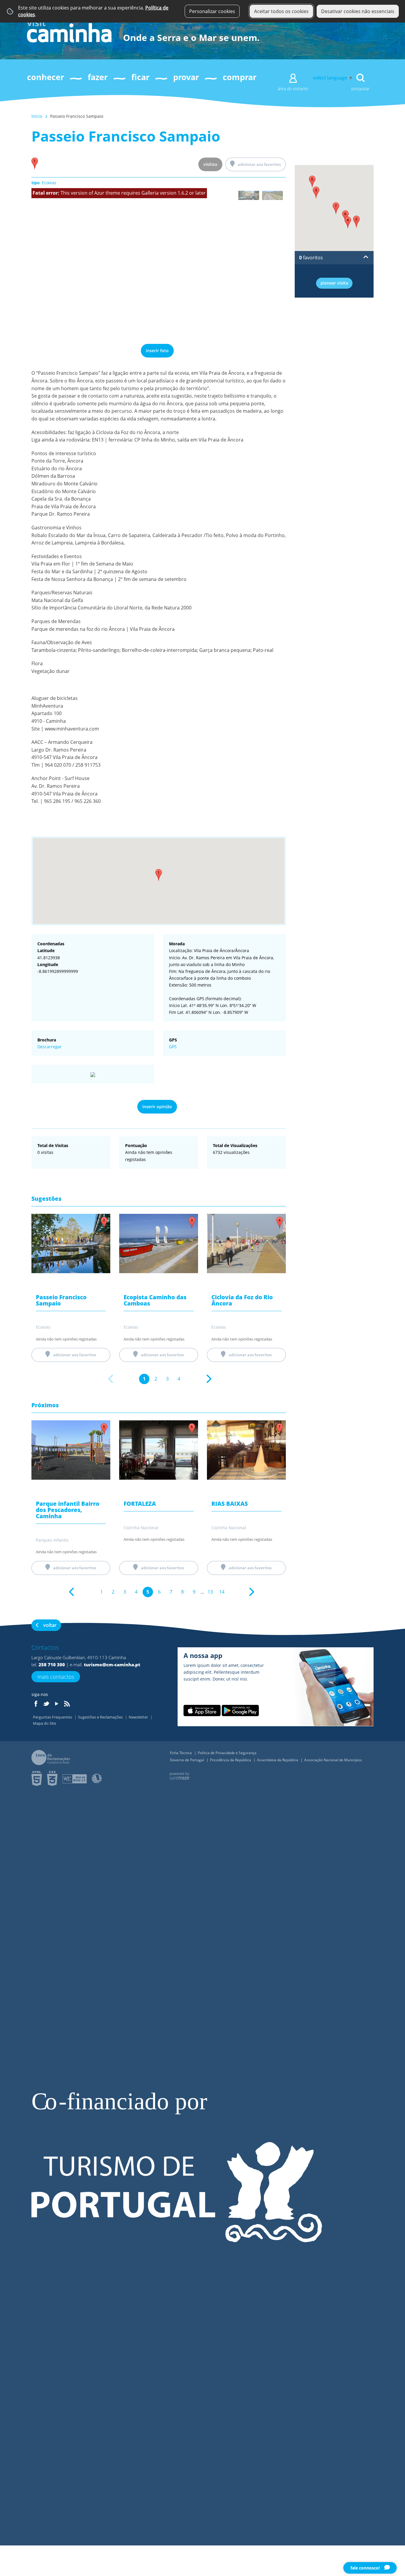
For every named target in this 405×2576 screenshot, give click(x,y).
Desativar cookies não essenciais (358, 11)
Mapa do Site (44, 1723)
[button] (159, 875)
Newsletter (139, 1717)
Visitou (210, 164)
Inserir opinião (157, 1107)
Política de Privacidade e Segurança (227, 1753)
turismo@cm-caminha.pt (112, 1665)
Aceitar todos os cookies (281, 11)
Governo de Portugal (187, 1760)
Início (37, 116)
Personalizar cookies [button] (212, 11)
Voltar (50, 1625)
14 (222, 1592)
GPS (173, 1047)
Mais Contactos (56, 1677)
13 (210, 1592)
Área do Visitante (293, 89)
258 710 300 (52, 1665)
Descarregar (50, 1047)
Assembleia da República (278, 1760)
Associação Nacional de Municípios (333, 1760)
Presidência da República (231, 1760)
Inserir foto (157, 351)
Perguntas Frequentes (53, 1717)
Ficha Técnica (181, 1753)
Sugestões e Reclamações (101, 1717)
